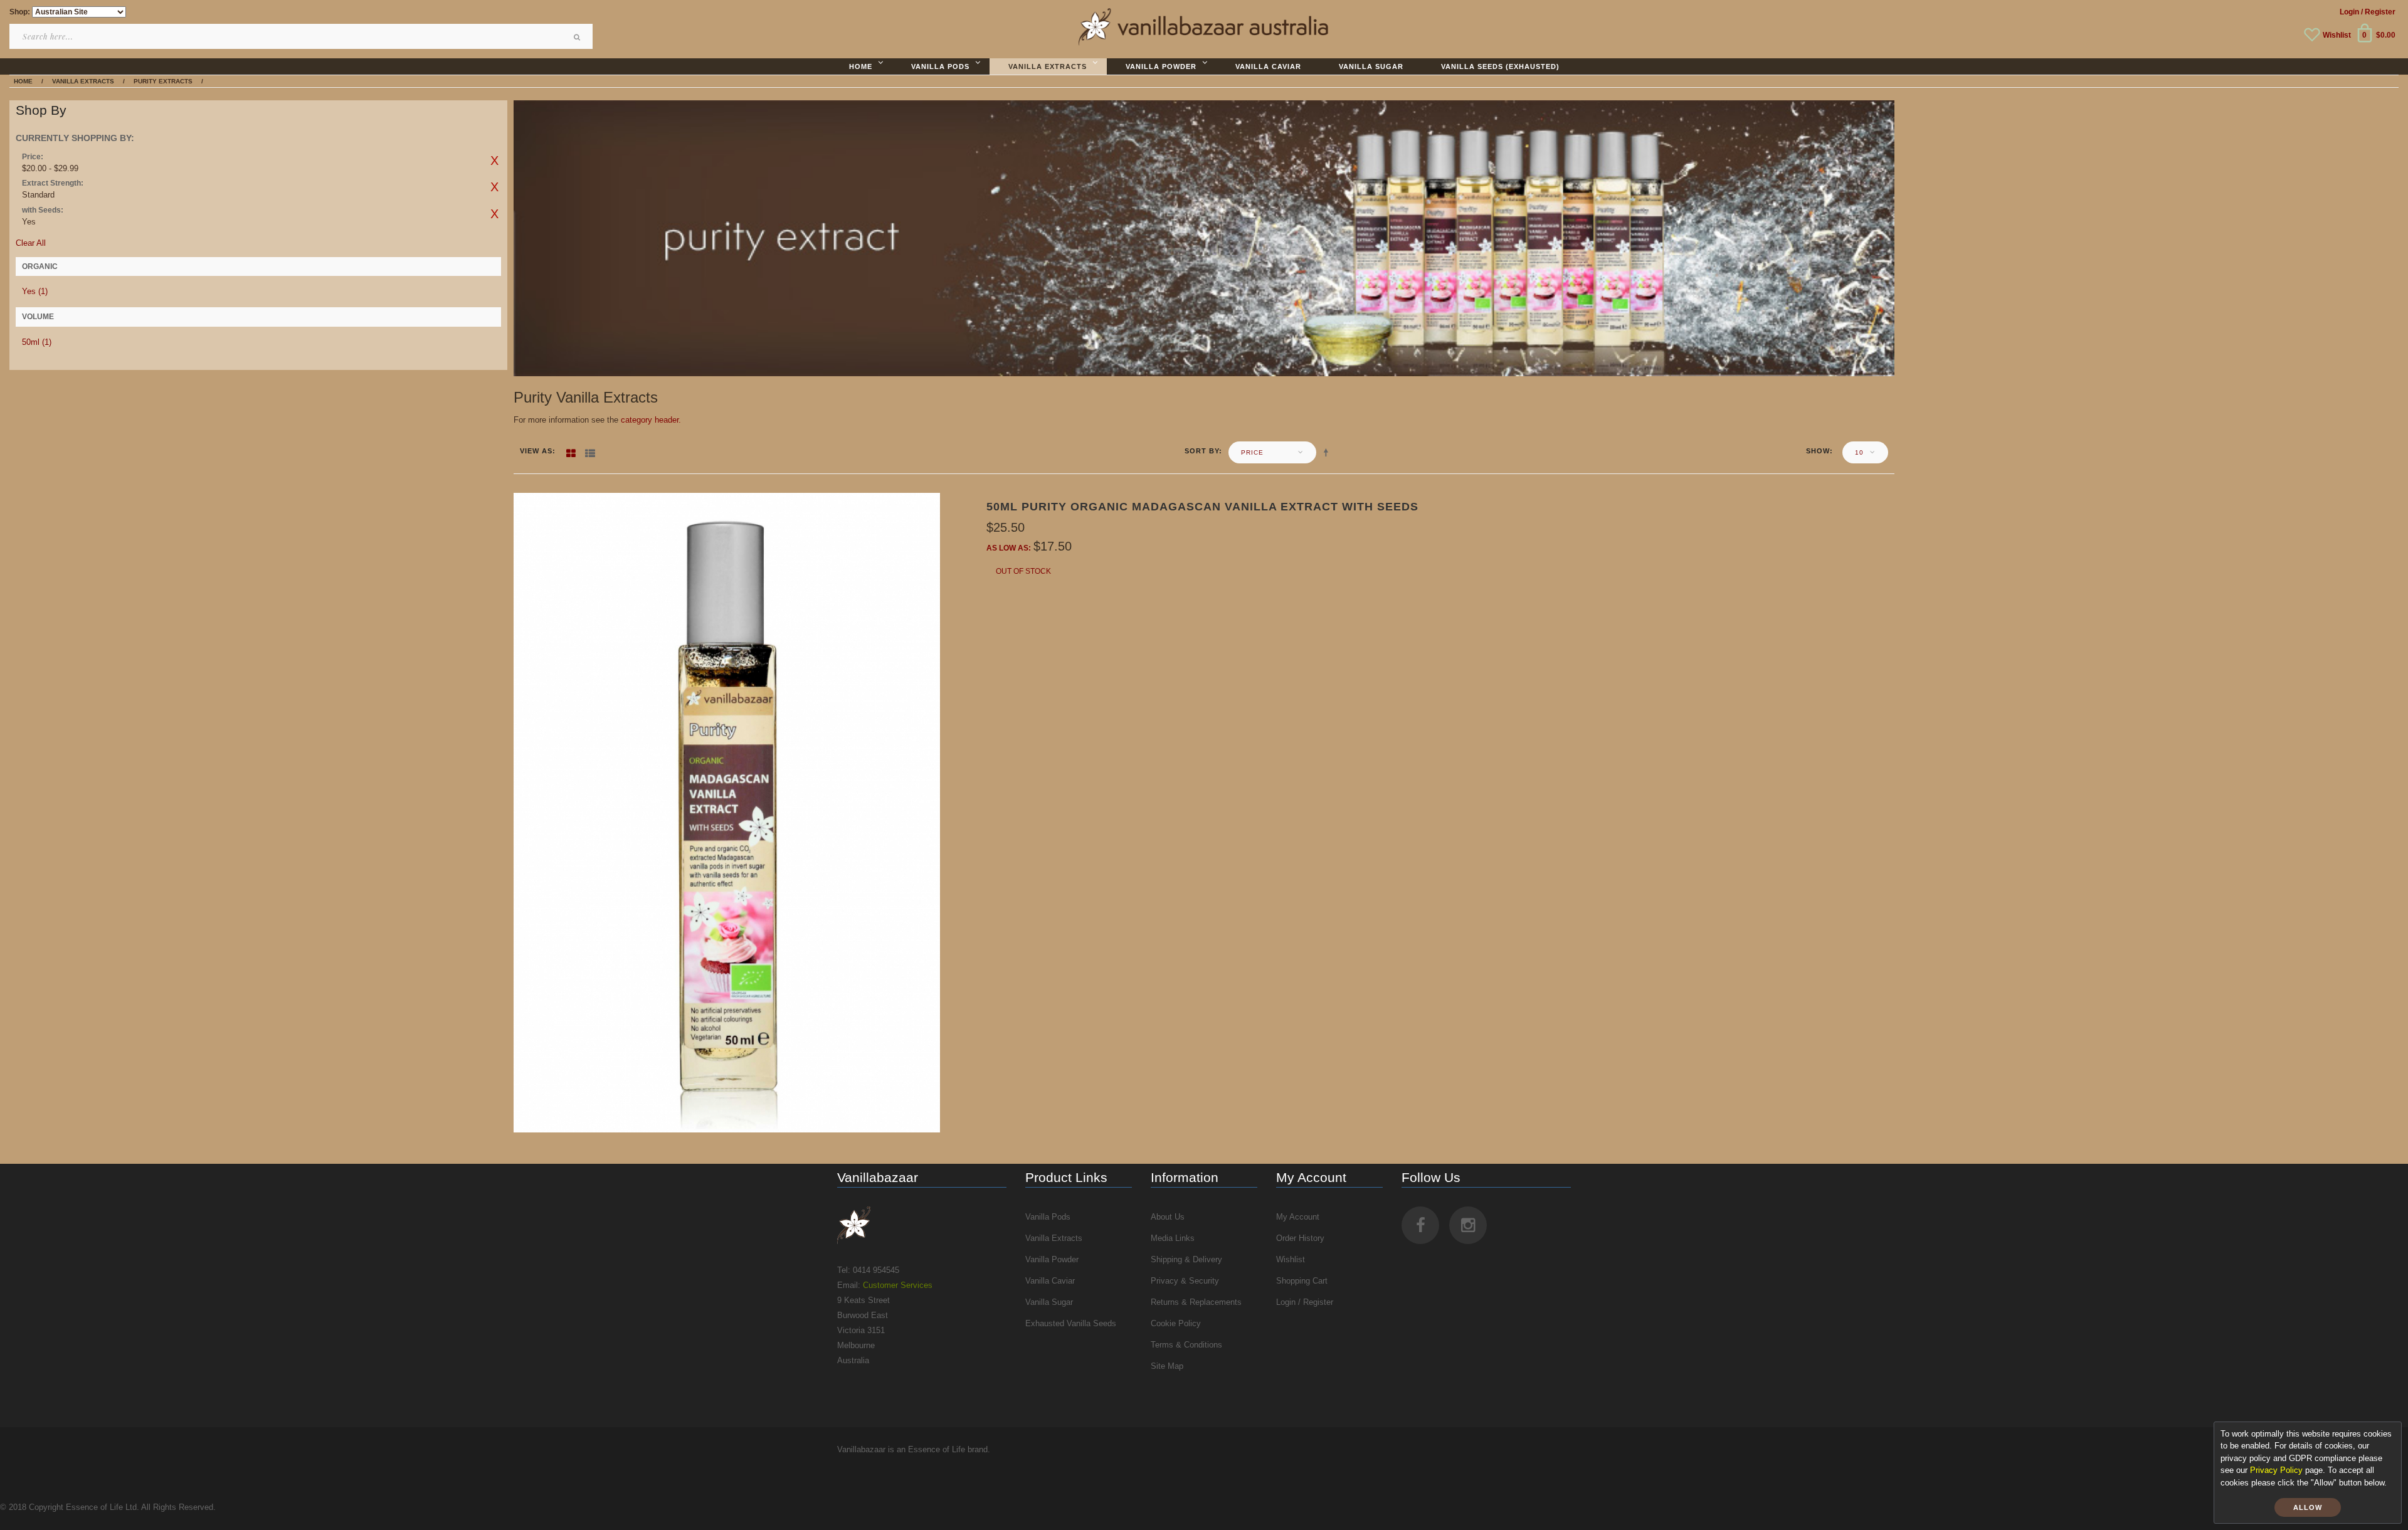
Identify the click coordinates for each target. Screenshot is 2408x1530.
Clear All (31, 243)
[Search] (577, 37)
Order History (1300, 1238)
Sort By (1202, 451)
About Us (1168, 1217)
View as (536, 451)
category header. (651, 420)
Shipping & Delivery (1186, 1259)
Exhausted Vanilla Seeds (1071, 1323)
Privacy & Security (1185, 1281)
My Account (1298, 1217)
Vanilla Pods (1048, 1217)
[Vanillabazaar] (922, 1225)
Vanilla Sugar (1049, 1302)
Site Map (1167, 1366)
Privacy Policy (2276, 1470)
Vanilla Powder (1052, 1259)
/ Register (2378, 12)
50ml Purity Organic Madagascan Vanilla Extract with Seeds (1202, 507)
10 (1859, 452)
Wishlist (2337, 35)
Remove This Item (495, 161)
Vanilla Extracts (1054, 1238)
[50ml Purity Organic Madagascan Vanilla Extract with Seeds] (727, 812)
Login (2349, 12)
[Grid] (571, 451)
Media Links (1173, 1238)
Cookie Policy (1176, 1323)
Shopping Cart (1302, 1281)
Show (1818, 451)
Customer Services (898, 1285)
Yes (35, 291)
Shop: (20, 12)
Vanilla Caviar (1050, 1281)
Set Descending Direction (1328, 452)
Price (1252, 452)
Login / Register (1305, 1302)
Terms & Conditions (1186, 1345)
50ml (37, 342)
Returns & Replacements (1196, 1302)
